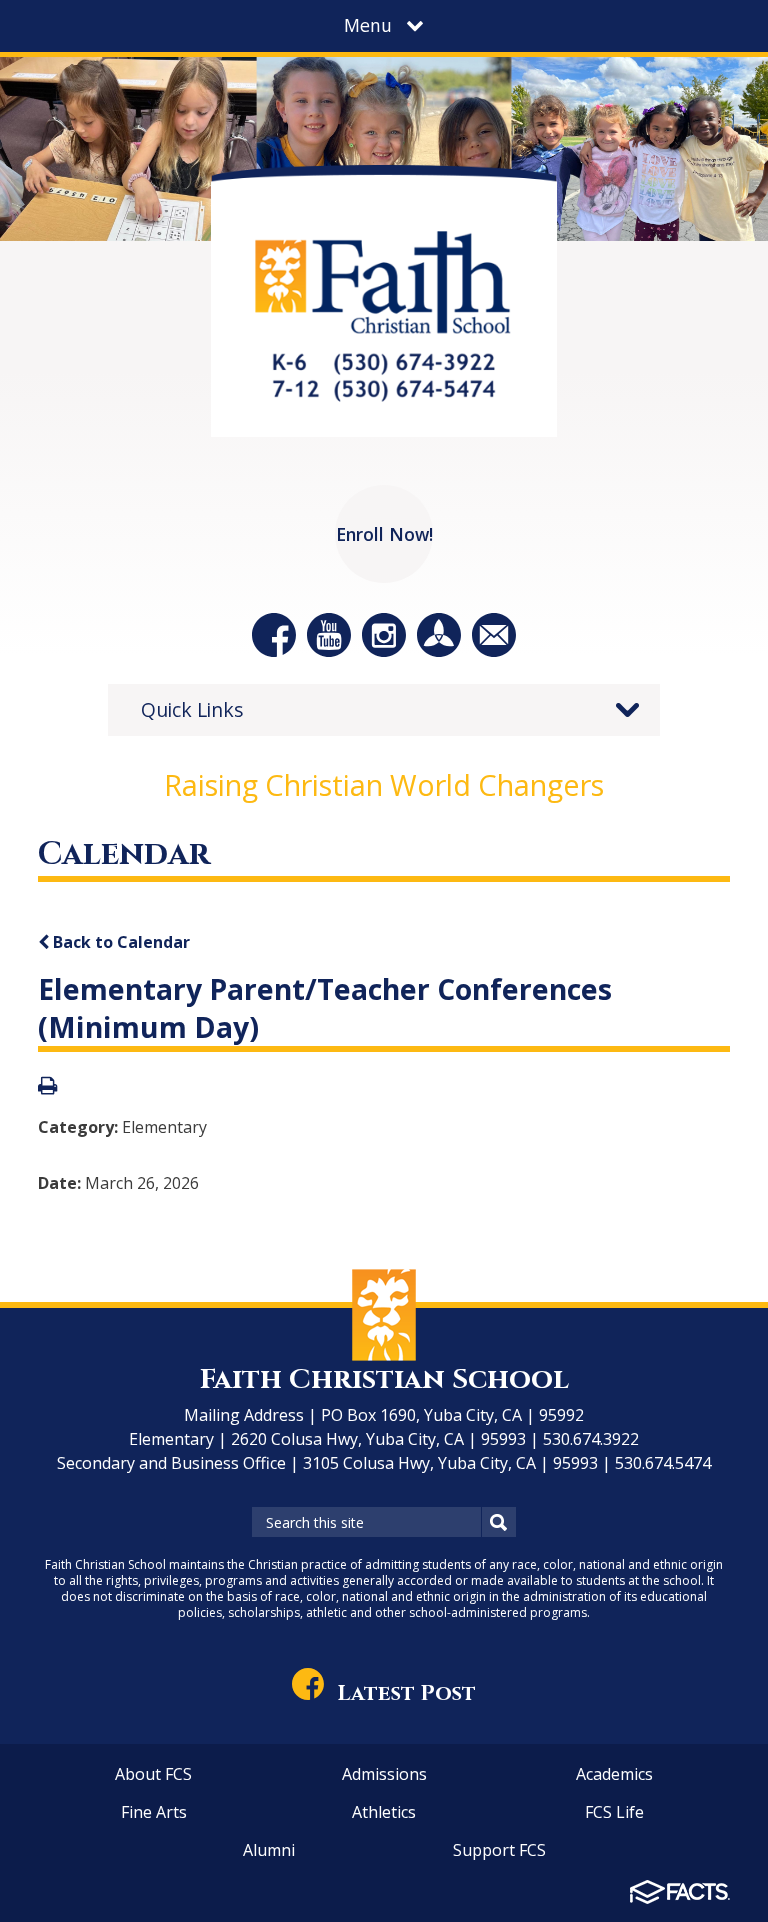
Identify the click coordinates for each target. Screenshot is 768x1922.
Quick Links (192, 709)
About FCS (153, 1774)
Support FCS (499, 1850)
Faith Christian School (384, 1379)
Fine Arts (154, 1812)
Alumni (269, 1850)
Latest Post (406, 1693)
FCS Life (614, 1812)
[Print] (47, 1087)
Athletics (384, 1812)
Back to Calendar (119, 942)
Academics (614, 1774)
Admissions (384, 1774)
